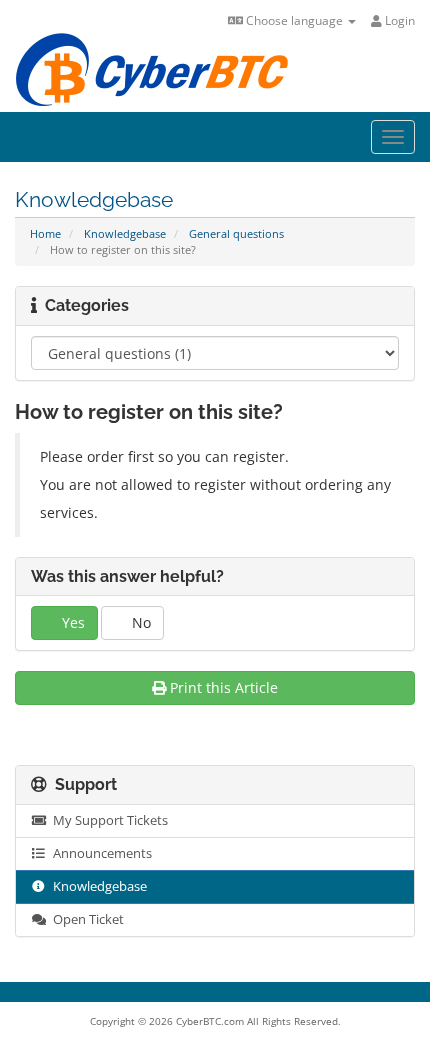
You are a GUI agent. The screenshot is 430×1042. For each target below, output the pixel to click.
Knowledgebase (125, 233)
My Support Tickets (107, 820)
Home (45, 233)
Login (398, 20)
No (139, 622)
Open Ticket (85, 919)
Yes (71, 622)
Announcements (99, 853)
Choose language (294, 20)
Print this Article (224, 687)
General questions (236, 233)
